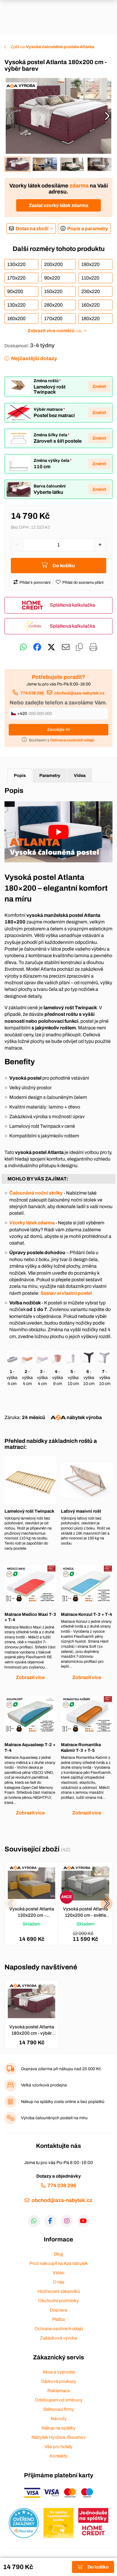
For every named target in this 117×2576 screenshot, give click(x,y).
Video (59, 2273)
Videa (80, 775)
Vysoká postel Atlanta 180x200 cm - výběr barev (32, 2030)
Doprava (58, 2310)
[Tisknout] (93, 647)
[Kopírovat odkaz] (79, 647)
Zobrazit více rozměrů (54, 331)
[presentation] (10, 116)
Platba (58, 2319)
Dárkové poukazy (59, 2381)
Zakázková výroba (58, 2338)
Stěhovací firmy (59, 2409)
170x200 (53, 319)
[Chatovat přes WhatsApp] (23, 647)
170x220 (16, 278)
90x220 (52, 278)
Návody (59, 2419)
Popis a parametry (88, 229)
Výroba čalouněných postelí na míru (54, 2118)
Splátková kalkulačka (72, 605)
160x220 (90, 305)
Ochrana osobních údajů (59, 2329)
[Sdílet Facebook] (37, 647)
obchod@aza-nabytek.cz (79, 693)
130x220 (16, 264)
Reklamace (59, 2391)
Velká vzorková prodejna (44, 2085)
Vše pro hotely (58, 2447)
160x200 (16, 319)
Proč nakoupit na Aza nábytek (59, 2263)
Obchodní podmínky (58, 2301)
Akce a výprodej (59, 2372)
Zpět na (52, 47)
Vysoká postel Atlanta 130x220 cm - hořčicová (32, 1913)
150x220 (53, 291)
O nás (59, 2282)
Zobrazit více (30, 1677)
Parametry (50, 775)
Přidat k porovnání (35, 583)
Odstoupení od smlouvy (59, 2400)
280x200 (53, 305)
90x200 (15, 291)
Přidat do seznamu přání (83, 583)
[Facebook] (50, 2221)
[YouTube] (83, 2221)
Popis (20, 775)
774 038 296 (32, 693)
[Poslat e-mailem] (66, 647)
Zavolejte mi (58, 730)
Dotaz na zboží (32, 229)
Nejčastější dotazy (34, 359)
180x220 (90, 319)
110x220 (90, 278)
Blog (58, 2254)
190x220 (90, 264)
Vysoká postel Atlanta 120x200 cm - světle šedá (85, 1913)
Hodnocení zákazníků (59, 2291)
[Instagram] (67, 2221)
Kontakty (59, 2456)
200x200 (53, 264)
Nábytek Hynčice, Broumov (59, 2437)
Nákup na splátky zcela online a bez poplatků (63, 2102)
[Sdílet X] (51, 647)
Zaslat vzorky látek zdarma (58, 205)
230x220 (91, 291)
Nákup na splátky (58, 2428)
